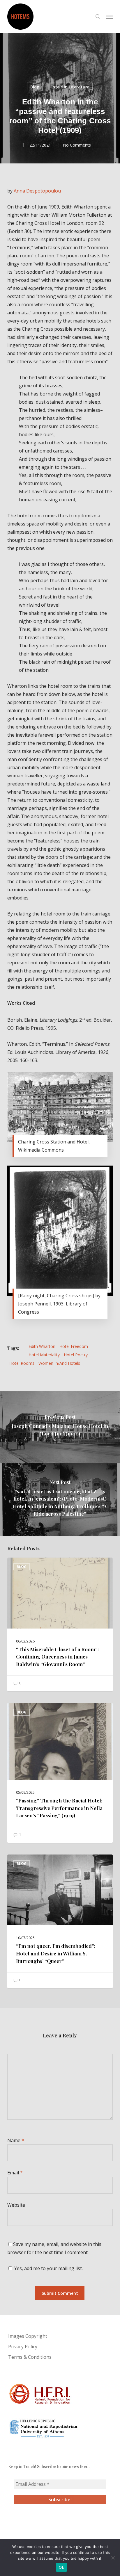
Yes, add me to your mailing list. (48, 2268)
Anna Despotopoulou (37, 191)
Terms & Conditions (30, 2357)
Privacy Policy (23, 2347)
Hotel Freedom (74, 1346)
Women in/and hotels (59, 1363)
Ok (61, 2567)
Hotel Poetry (76, 1355)
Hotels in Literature (69, 87)
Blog (35, 87)
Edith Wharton (42, 1346)
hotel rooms (22, 1363)
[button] (110, 17)
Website (16, 2205)
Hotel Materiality (44, 1355)
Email (15, 2173)
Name (16, 2140)
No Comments (77, 145)
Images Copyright (28, 2336)
